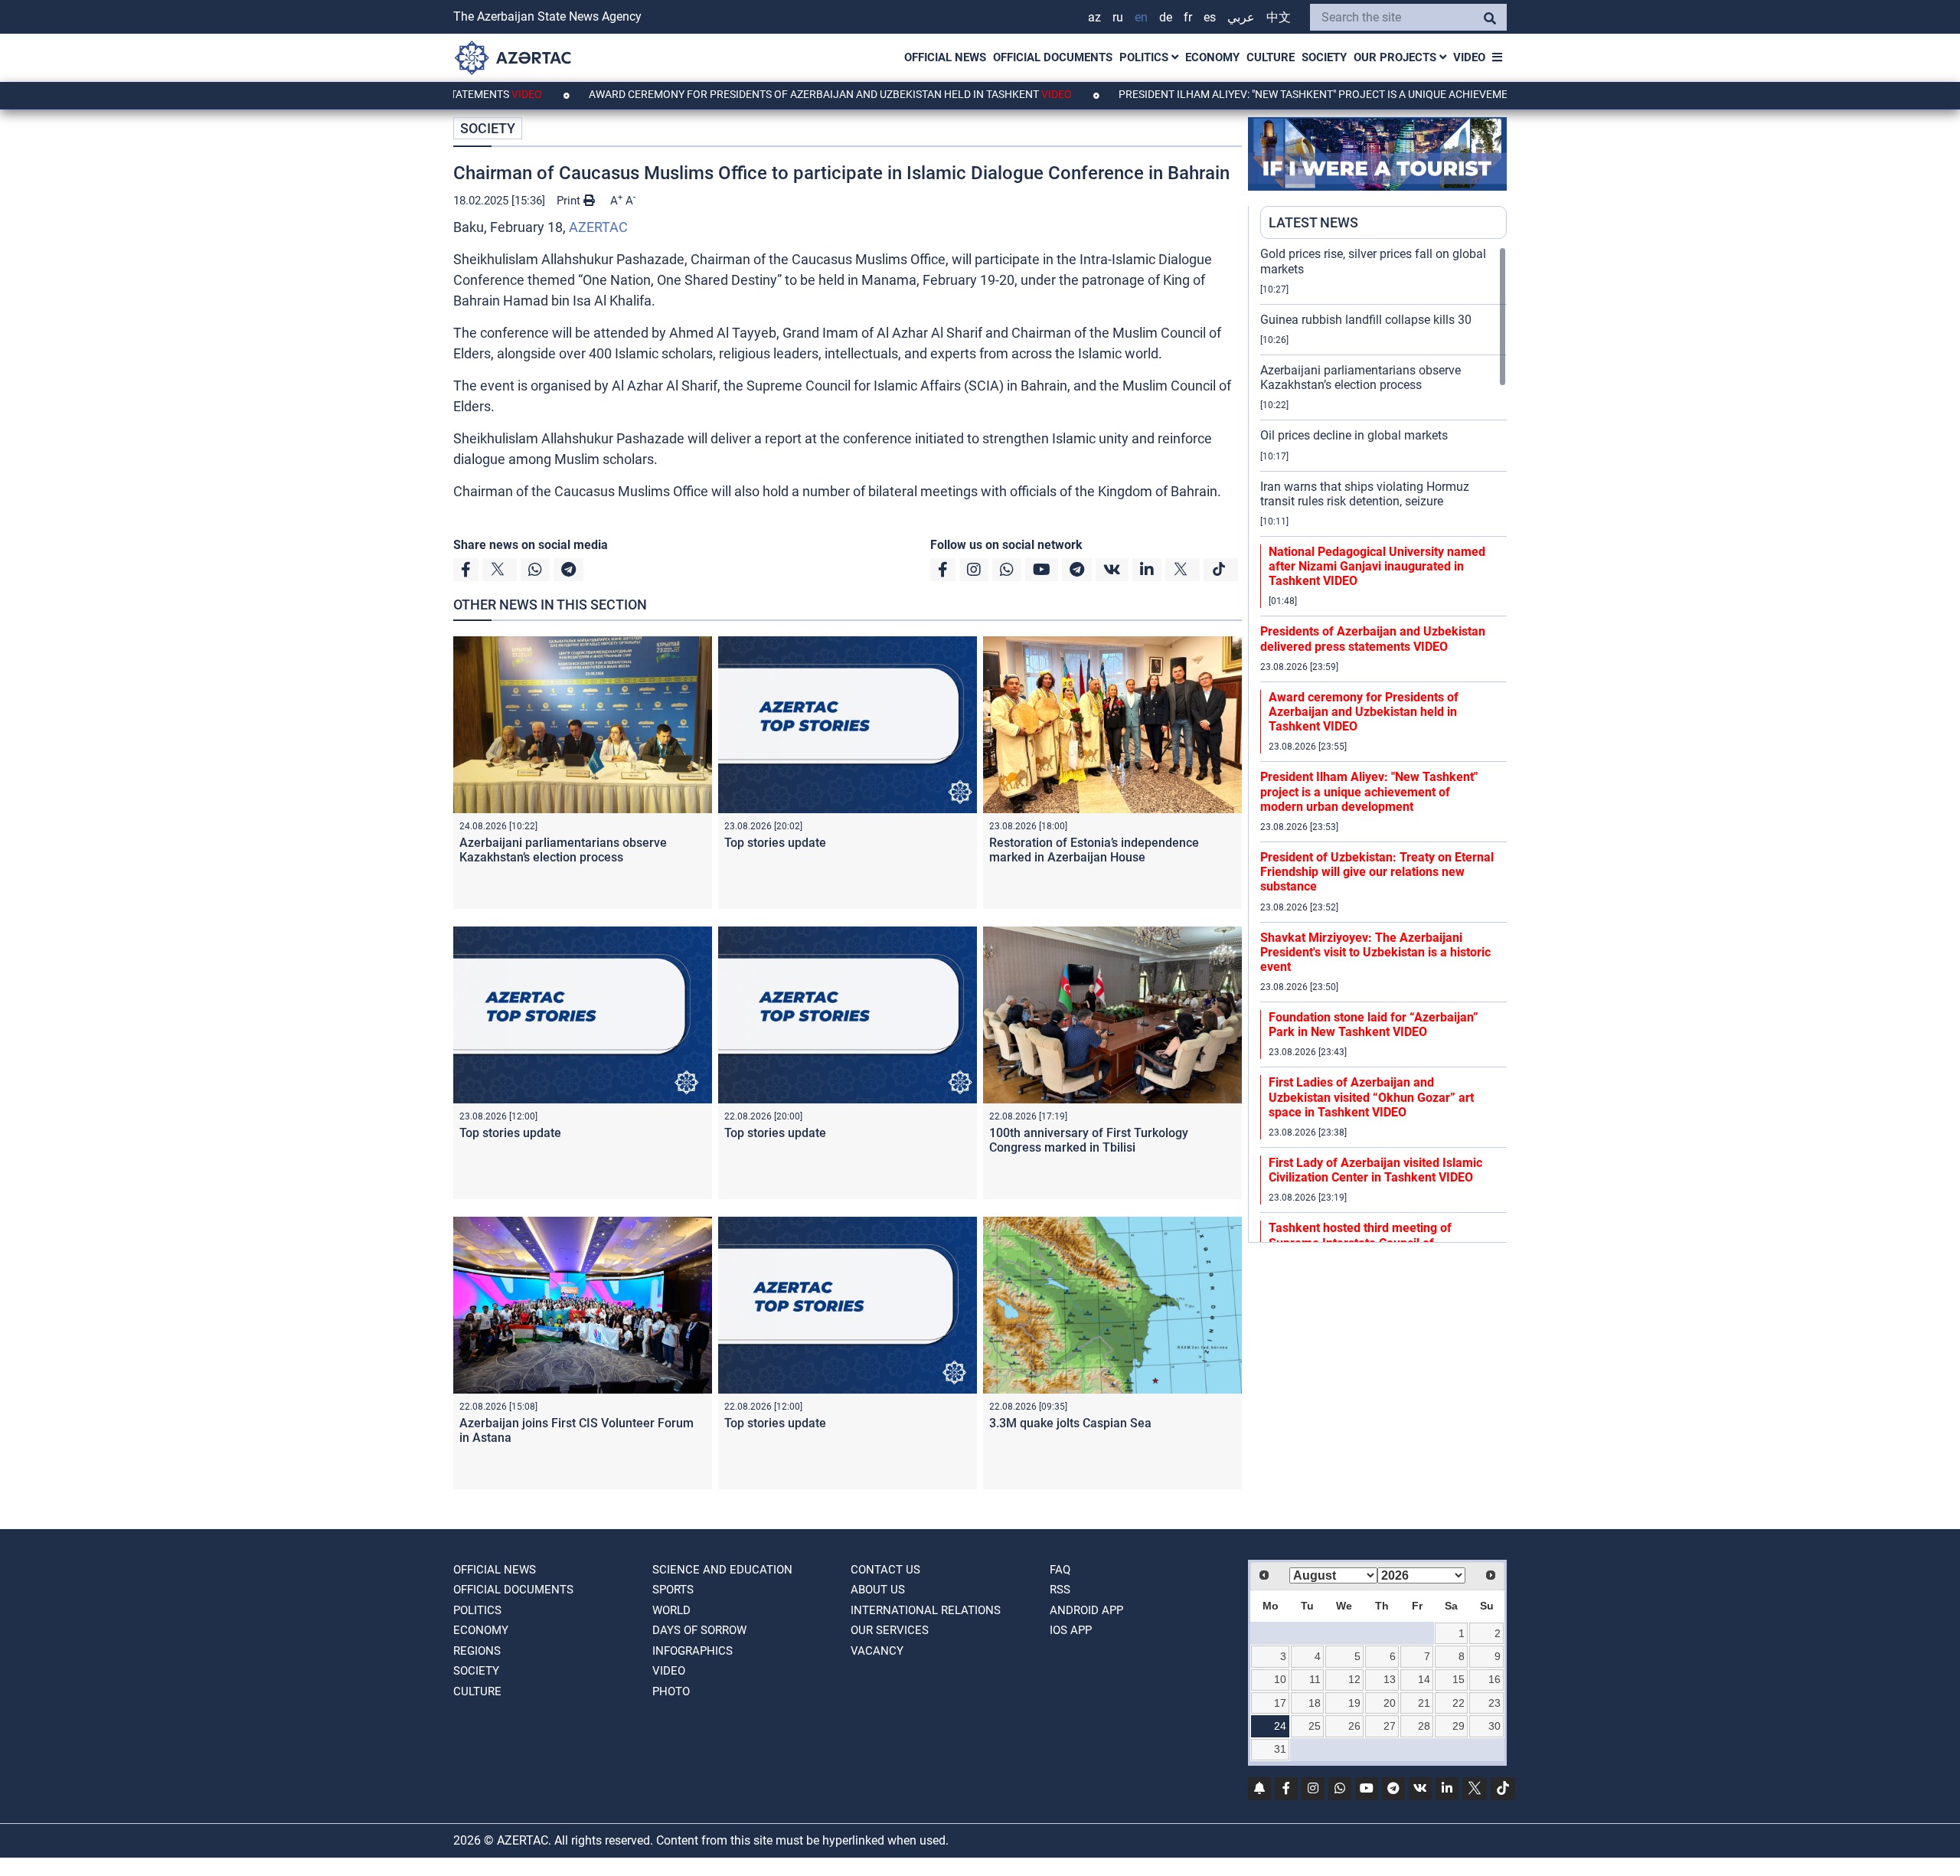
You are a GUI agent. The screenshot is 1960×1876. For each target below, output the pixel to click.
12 (1354, 1679)
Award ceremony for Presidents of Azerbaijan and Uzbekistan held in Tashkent (748, 94)
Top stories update (775, 843)
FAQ (1060, 1570)
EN (1141, 17)
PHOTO (671, 1691)
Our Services (890, 1630)
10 (1280, 1679)
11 (1315, 1679)
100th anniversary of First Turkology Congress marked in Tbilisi (1089, 1140)
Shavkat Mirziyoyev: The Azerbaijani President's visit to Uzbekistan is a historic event (1375, 952)
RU (1118, 17)
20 (1390, 1703)
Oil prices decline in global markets (1354, 435)
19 (1354, 1703)
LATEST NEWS (1313, 222)
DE (1166, 17)
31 (1280, 1749)
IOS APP (1071, 1630)
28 (1424, 1726)
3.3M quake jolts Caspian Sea (1070, 1423)
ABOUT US (878, 1590)
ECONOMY (1212, 57)
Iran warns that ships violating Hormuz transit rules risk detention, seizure (1365, 494)
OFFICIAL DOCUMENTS (1053, 57)
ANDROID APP (1086, 1610)
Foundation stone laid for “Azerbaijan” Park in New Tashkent (1374, 1025)
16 (1494, 1679)
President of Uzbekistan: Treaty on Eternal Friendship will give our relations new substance (1377, 872)
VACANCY (877, 1651)
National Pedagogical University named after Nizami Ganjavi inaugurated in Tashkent (1377, 566)
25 (1315, 1726)
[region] (1383, 744)
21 (1424, 1703)
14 (1424, 1679)
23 (1494, 1703)
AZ (1094, 17)
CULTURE (1271, 57)
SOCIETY (1324, 57)
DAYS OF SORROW (699, 1630)
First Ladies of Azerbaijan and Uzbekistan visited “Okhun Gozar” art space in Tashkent (1371, 1097)
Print (570, 201)
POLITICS (1145, 57)
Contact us (885, 1570)
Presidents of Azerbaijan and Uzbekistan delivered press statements (1373, 639)
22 (1459, 1703)
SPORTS (673, 1590)
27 (1390, 1726)
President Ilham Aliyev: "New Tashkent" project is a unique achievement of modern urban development (1328, 94)
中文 (1279, 17)
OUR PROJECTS (1396, 57)
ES (1210, 17)
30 (1494, 1726)
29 (1459, 1726)
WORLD (671, 1610)
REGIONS (477, 1651)
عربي (1241, 17)
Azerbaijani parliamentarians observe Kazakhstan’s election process (563, 850)
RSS (1060, 1590)
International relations (926, 1610)
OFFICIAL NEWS (945, 57)
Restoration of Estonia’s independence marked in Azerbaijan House (1094, 850)
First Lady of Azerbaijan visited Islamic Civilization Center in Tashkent (1375, 1170)
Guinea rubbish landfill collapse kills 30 (1366, 320)
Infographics (693, 1651)
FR (1188, 17)
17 (1280, 1703)
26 (1354, 1726)
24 (1280, 1726)
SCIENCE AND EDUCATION (722, 1570)
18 (1315, 1703)
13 (1390, 1679)
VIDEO (1469, 57)
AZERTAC (598, 227)
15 (1459, 1679)
